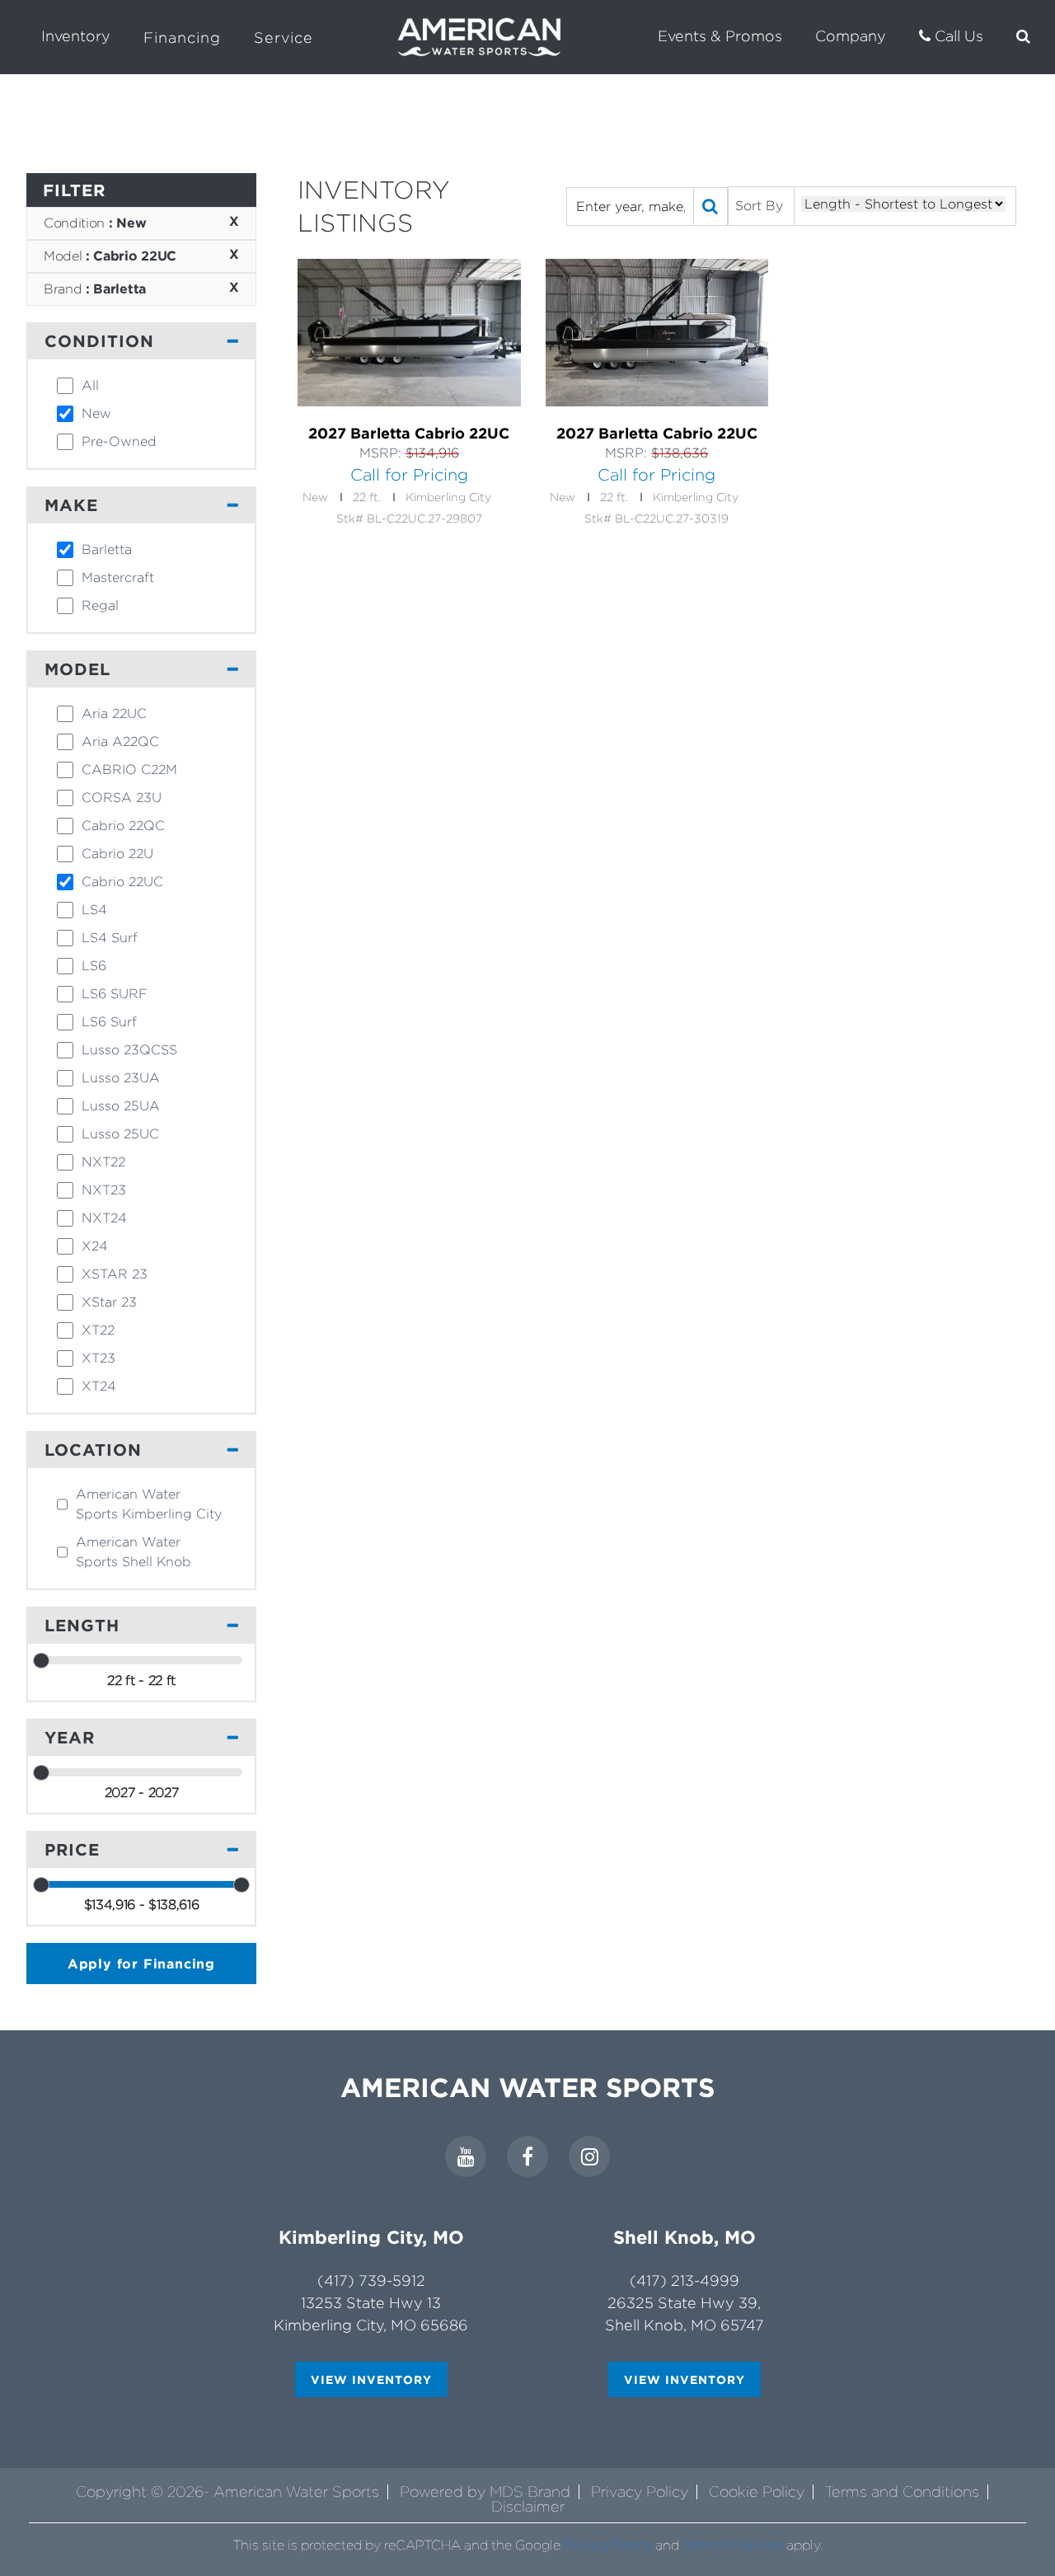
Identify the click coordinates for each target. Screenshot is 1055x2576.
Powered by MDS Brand (485, 2492)
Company (851, 36)
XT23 (98, 1358)
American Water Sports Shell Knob (134, 1552)
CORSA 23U (122, 798)
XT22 (98, 1330)
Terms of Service (733, 2545)
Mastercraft (118, 577)
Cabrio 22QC (123, 826)
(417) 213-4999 (685, 2280)
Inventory (76, 36)
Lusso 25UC (120, 1134)
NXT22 (103, 1162)
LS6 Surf (109, 1022)
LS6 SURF (115, 994)
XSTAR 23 (115, 1274)
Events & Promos (720, 36)
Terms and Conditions (902, 2492)
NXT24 (104, 1218)
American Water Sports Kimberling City (149, 1504)
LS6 (94, 966)
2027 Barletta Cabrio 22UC (409, 433)
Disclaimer (528, 2506)
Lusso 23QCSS (129, 1050)
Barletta (107, 549)
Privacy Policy (640, 2492)
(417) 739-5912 (371, 2280)
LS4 (94, 910)
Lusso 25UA (121, 1106)
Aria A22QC (120, 741)
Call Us (957, 36)
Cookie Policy (757, 2492)
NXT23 (104, 1190)
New (96, 413)
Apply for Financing (141, 1964)
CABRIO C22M (129, 770)
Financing (182, 38)
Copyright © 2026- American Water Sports (227, 2492)
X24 (95, 1246)
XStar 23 (109, 1302)
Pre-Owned (119, 441)
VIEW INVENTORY (371, 2379)
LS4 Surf (110, 938)
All (90, 385)
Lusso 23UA (121, 1078)
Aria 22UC (114, 713)
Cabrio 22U (117, 854)
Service (284, 38)
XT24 (99, 1386)
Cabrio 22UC (122, 882)
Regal (100, 605)
